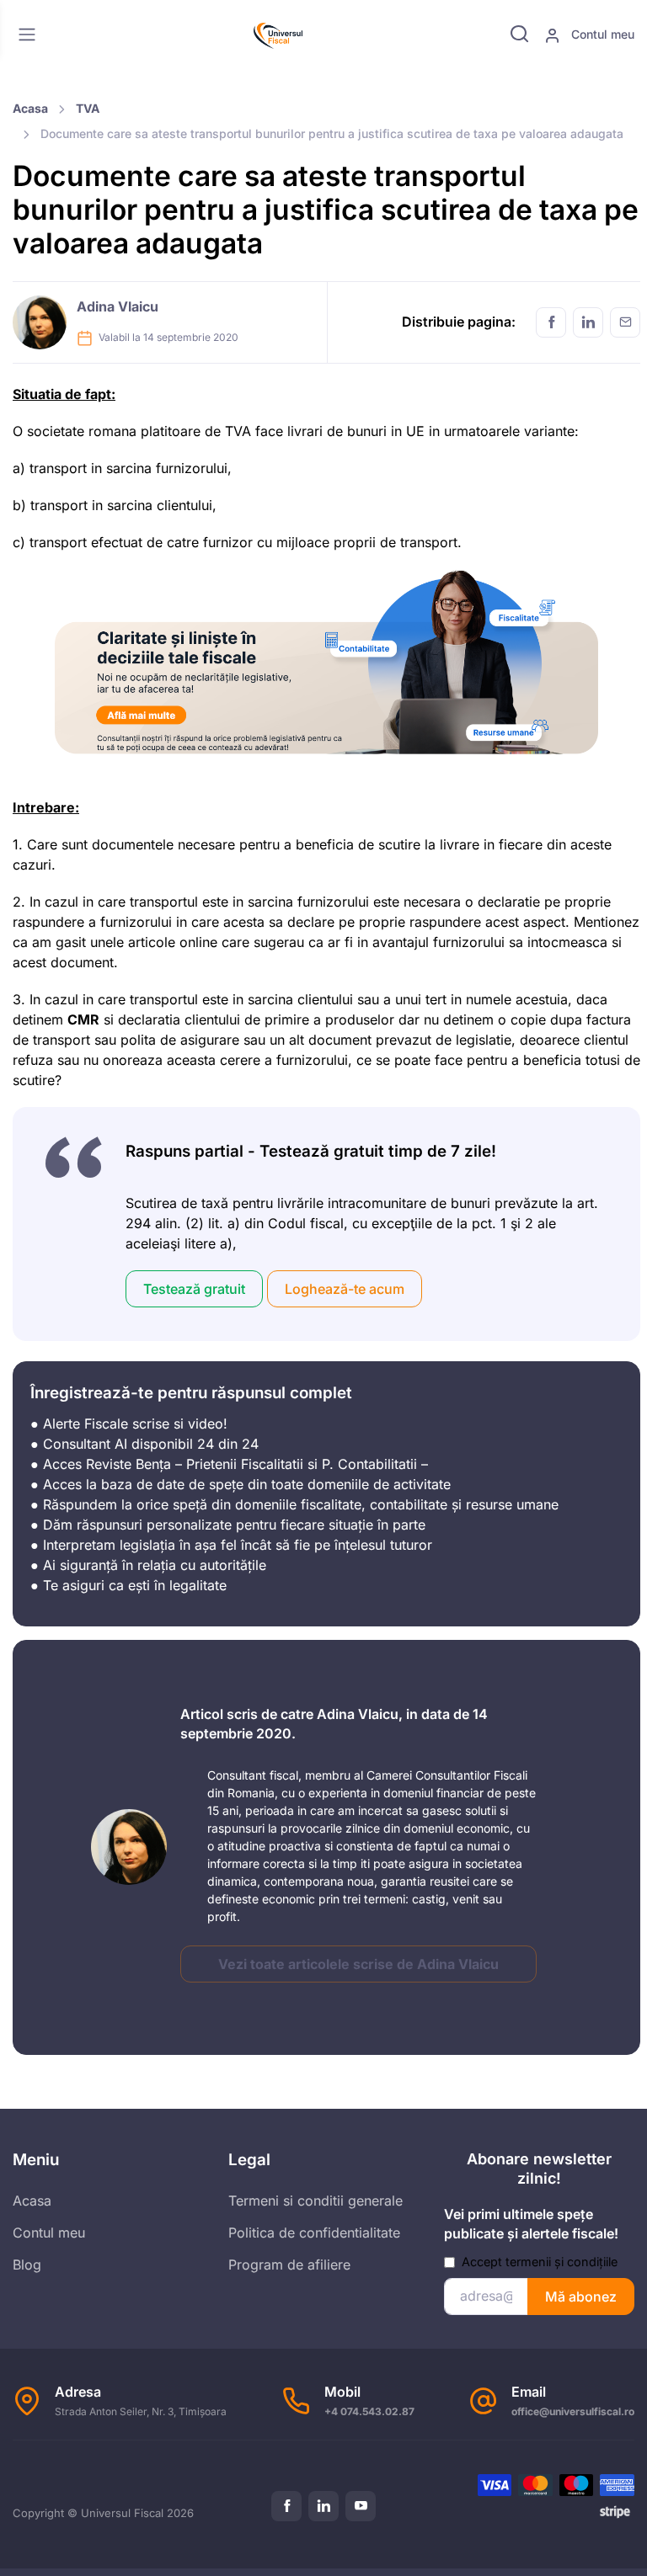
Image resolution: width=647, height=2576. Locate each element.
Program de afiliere (289, 2265)
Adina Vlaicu (118, 306)
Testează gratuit (194, 1289)
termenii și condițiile (561, 2262)
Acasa (30, 108)
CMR (83, 1019)
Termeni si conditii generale (315, 2201)
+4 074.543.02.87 (369, 2411)
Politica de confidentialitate (314, 2233)
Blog (27, 2265)
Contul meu (601, 34)
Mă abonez (581, 2297)
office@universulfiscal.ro (573, 2411)
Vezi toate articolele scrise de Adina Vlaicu (358, 1964)
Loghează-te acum (345, 1289)
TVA (88, 108)
